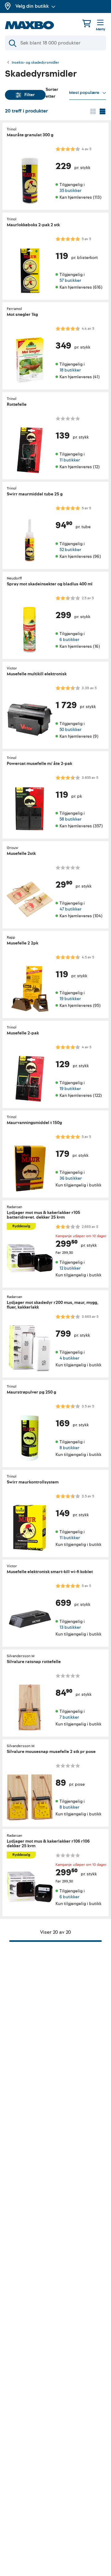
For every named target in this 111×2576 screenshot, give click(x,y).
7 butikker (69, 1717)
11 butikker (70, 460)
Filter (30, 95)
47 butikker (70, 909)
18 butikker (70, 370)
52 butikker (70, 550)
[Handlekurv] (87, 23)
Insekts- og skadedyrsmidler (35, 63)
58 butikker (70, 819)
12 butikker (70, 1268)
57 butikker (70, 280)
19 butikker (70, 999)
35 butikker (70, 191)
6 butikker (69, 640)
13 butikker (70, 1628)
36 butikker (71, 1179)
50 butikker (70, 730)
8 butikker (69, 1448)
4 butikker (69, 1358)
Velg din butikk (32, 6)
